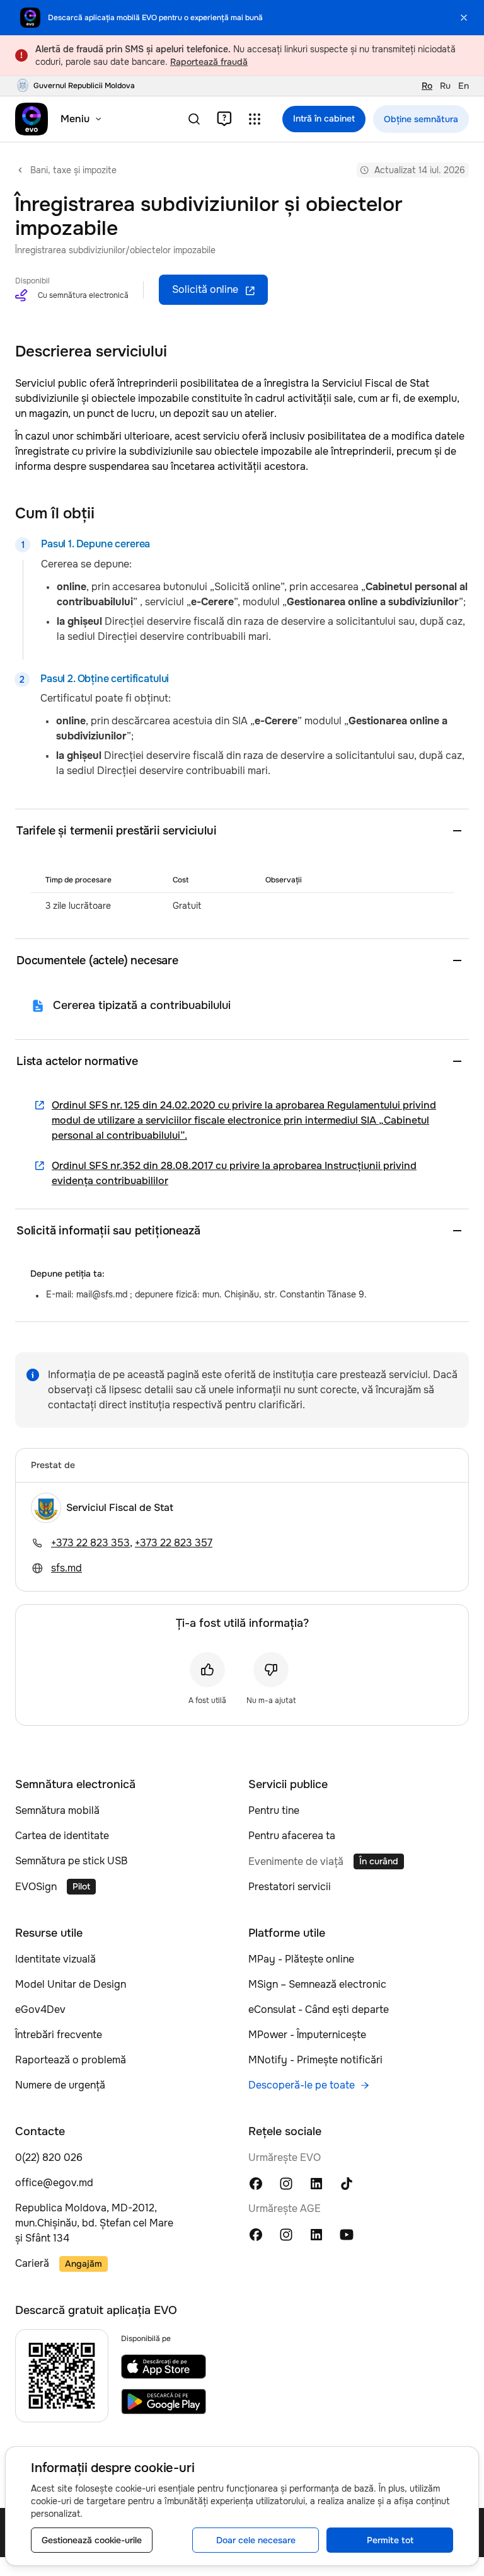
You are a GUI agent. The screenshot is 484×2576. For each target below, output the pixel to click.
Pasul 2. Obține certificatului (105, 679)
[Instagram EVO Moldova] (286, 2183)
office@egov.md (54, 2183)
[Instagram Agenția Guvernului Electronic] (286, 2234)
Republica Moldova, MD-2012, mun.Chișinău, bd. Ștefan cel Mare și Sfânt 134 (94, 2223)
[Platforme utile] (255, 119)
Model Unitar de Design (71, 1984)
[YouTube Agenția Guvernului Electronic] (347, 2234)
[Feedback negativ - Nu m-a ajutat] (271, 1670)
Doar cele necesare (256, 2540)
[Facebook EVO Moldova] (256, 2183)
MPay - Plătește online (301, 1959)
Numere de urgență (60, 2085)
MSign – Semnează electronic (317, 1984)
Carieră (32, 2263)
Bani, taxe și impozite (73, 170)
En (464, 86)
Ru (445, 86)
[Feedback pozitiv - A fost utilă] (207, 1670)
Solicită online (205, 289)
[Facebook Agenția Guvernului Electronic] (256, 2234)
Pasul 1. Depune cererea (95, 544)
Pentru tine (274, 1810)
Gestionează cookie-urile (92, 2540)
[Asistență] (224, 119)
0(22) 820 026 (49, 2157)
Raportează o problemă (71, 2060)
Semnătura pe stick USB (71, 1861)
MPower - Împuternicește (307, 2035)
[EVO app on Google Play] (164, 2402)
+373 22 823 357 (174, 1543)
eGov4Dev (40, 2009)
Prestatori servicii (290, 1887)
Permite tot (390, 2540)
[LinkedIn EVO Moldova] (316, 2183)
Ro (427, 86)
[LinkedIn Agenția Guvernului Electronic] (316, 2234)
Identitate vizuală (55, 1959)
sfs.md (66, 1568)
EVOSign (36, 1887)
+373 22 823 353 (90, 1543)
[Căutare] (194, 119)
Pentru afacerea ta (292, 1836)
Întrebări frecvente (59, 2035)
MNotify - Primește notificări (315, 2060)
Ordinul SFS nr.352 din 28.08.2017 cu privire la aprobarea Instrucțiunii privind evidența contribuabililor (234, 1173)
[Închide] (464, 18)
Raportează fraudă (209, 62)
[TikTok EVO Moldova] (347, 2183)
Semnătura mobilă (57, 1810)
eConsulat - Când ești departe (319, 2009)
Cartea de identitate (62, 1836)
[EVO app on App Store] (164, 2367)
